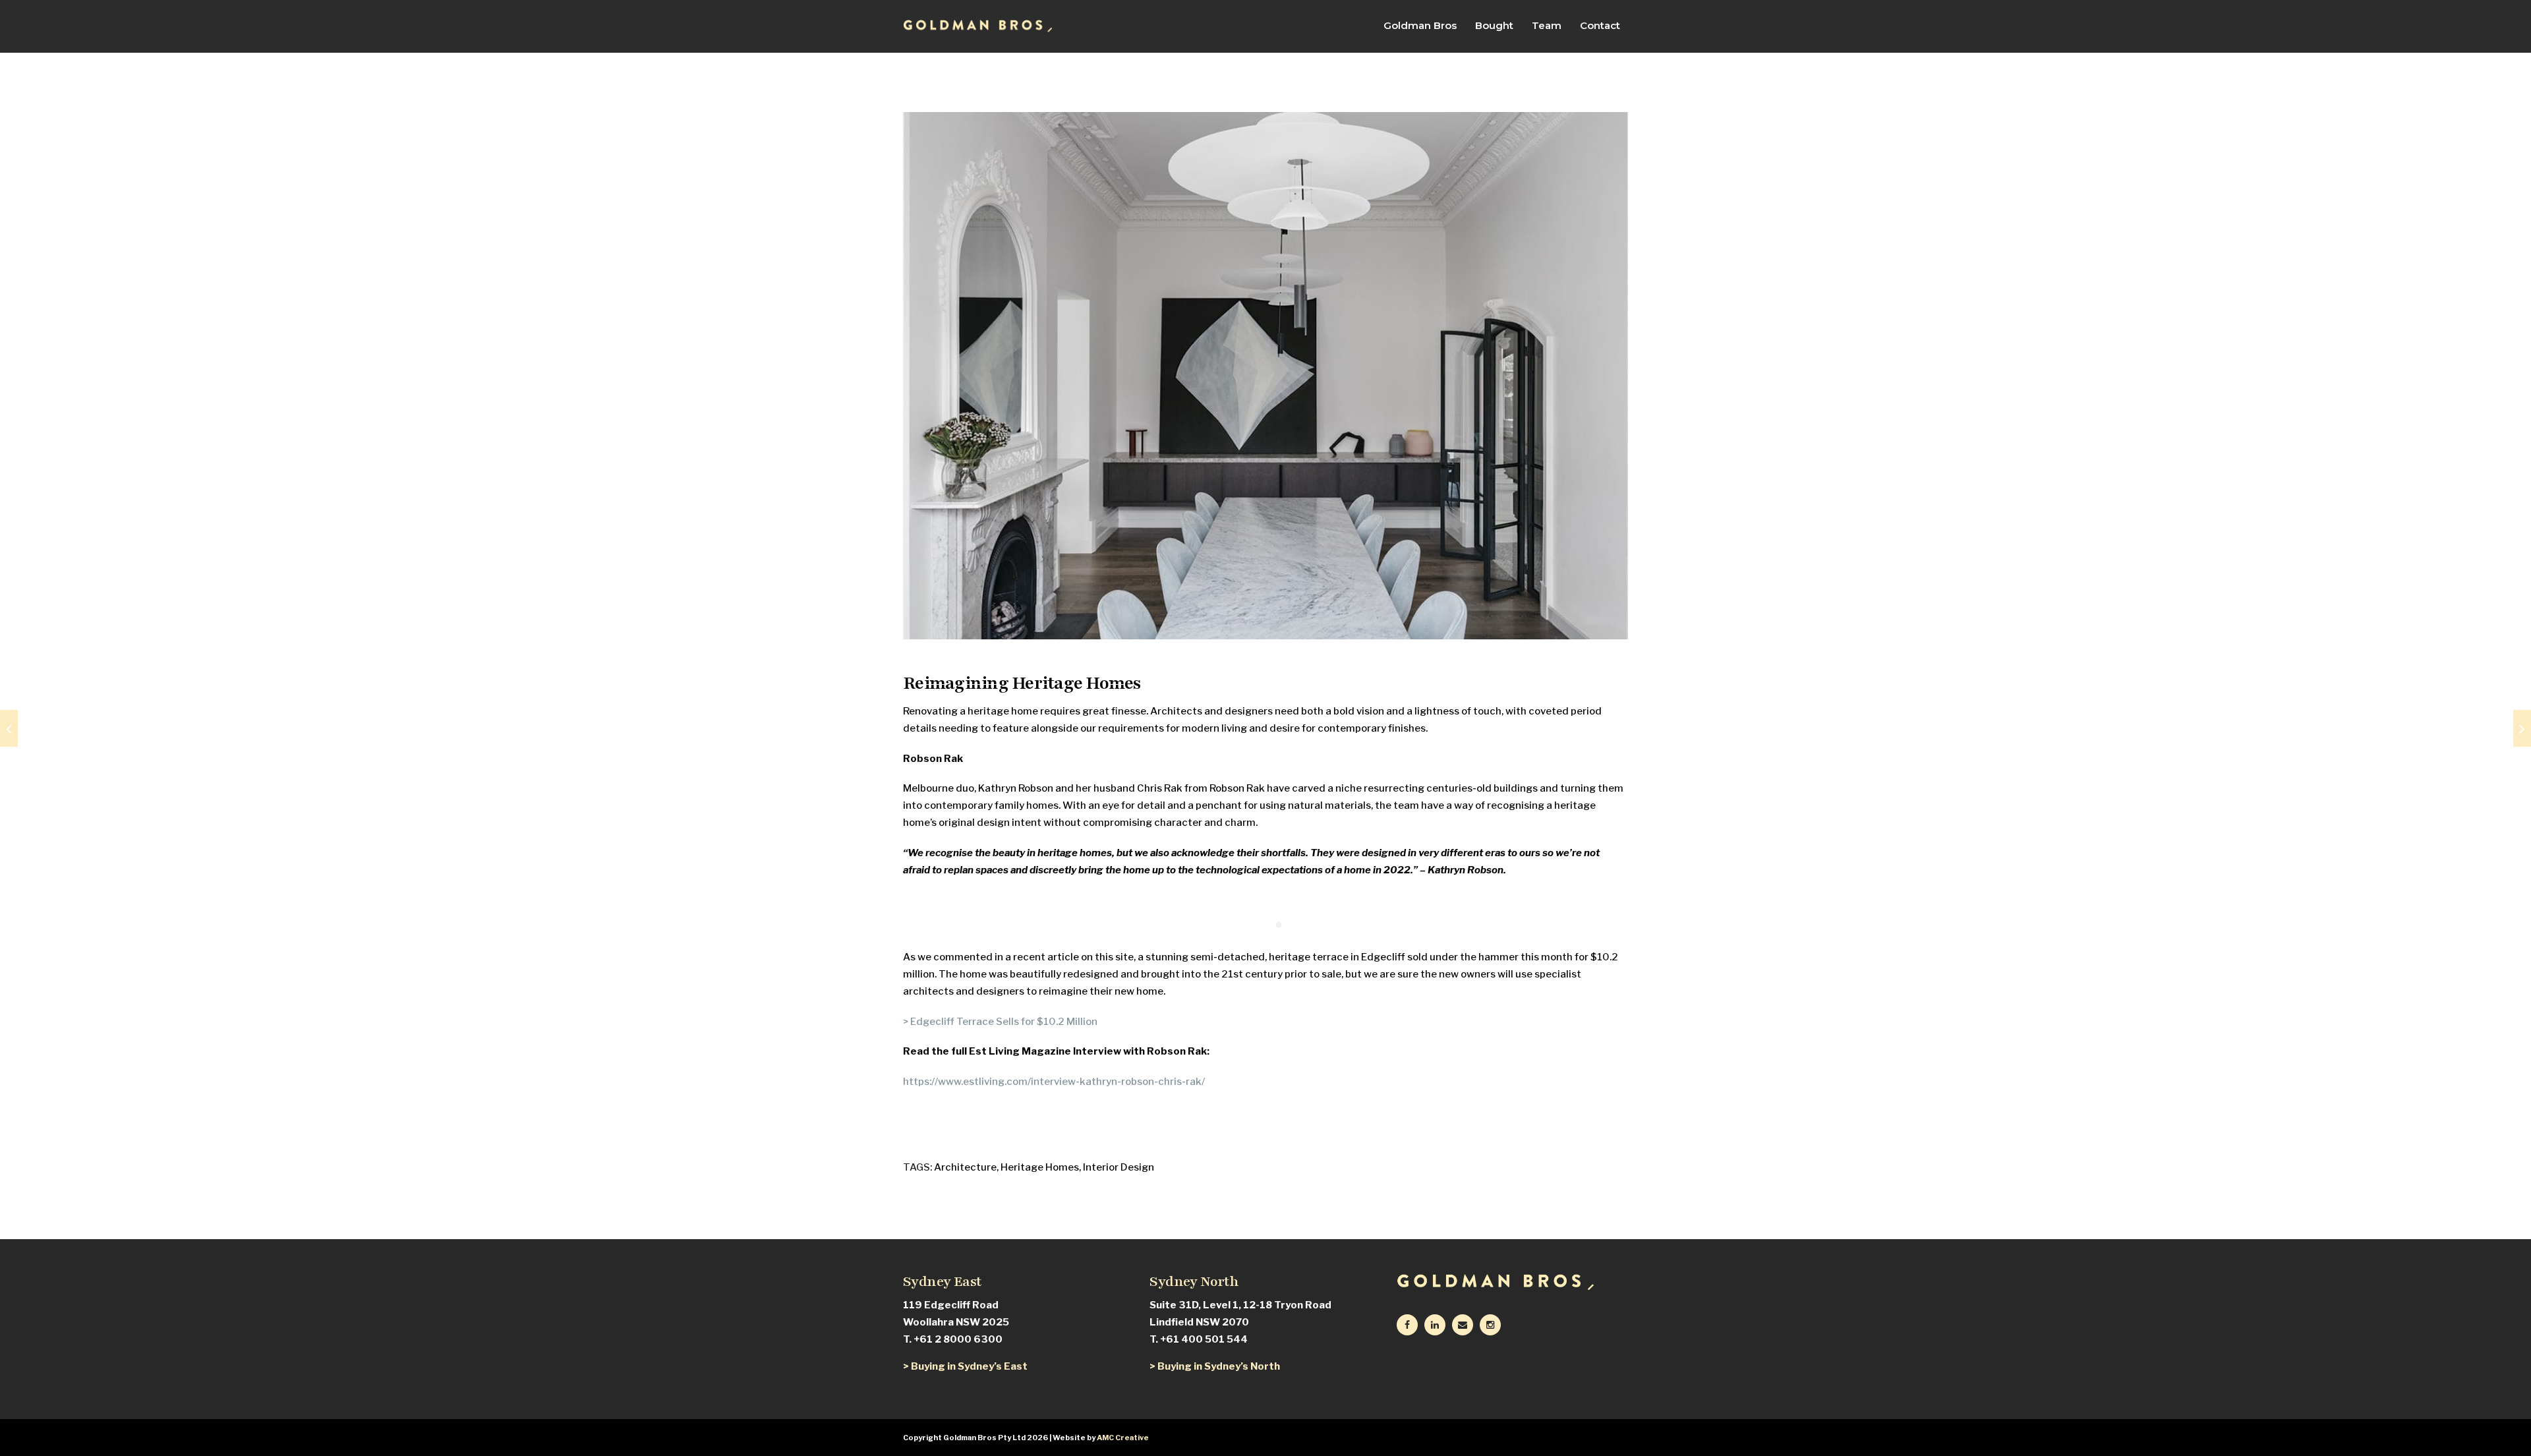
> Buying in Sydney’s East (965, 1366)
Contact (1600, 26)
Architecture (965, 1167)
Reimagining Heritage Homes (1022, 683)
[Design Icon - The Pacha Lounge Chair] (9, 728)
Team (1547, 26)
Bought (1494, 26)
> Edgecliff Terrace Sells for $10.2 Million (1000, 1022)
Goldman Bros (1420, 26)
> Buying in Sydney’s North (1215, 1366)
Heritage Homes (1040, 1167)
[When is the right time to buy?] (2522, 728)
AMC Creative (1123, 1438)
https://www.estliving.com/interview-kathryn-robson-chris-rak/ (1054, 1082)
